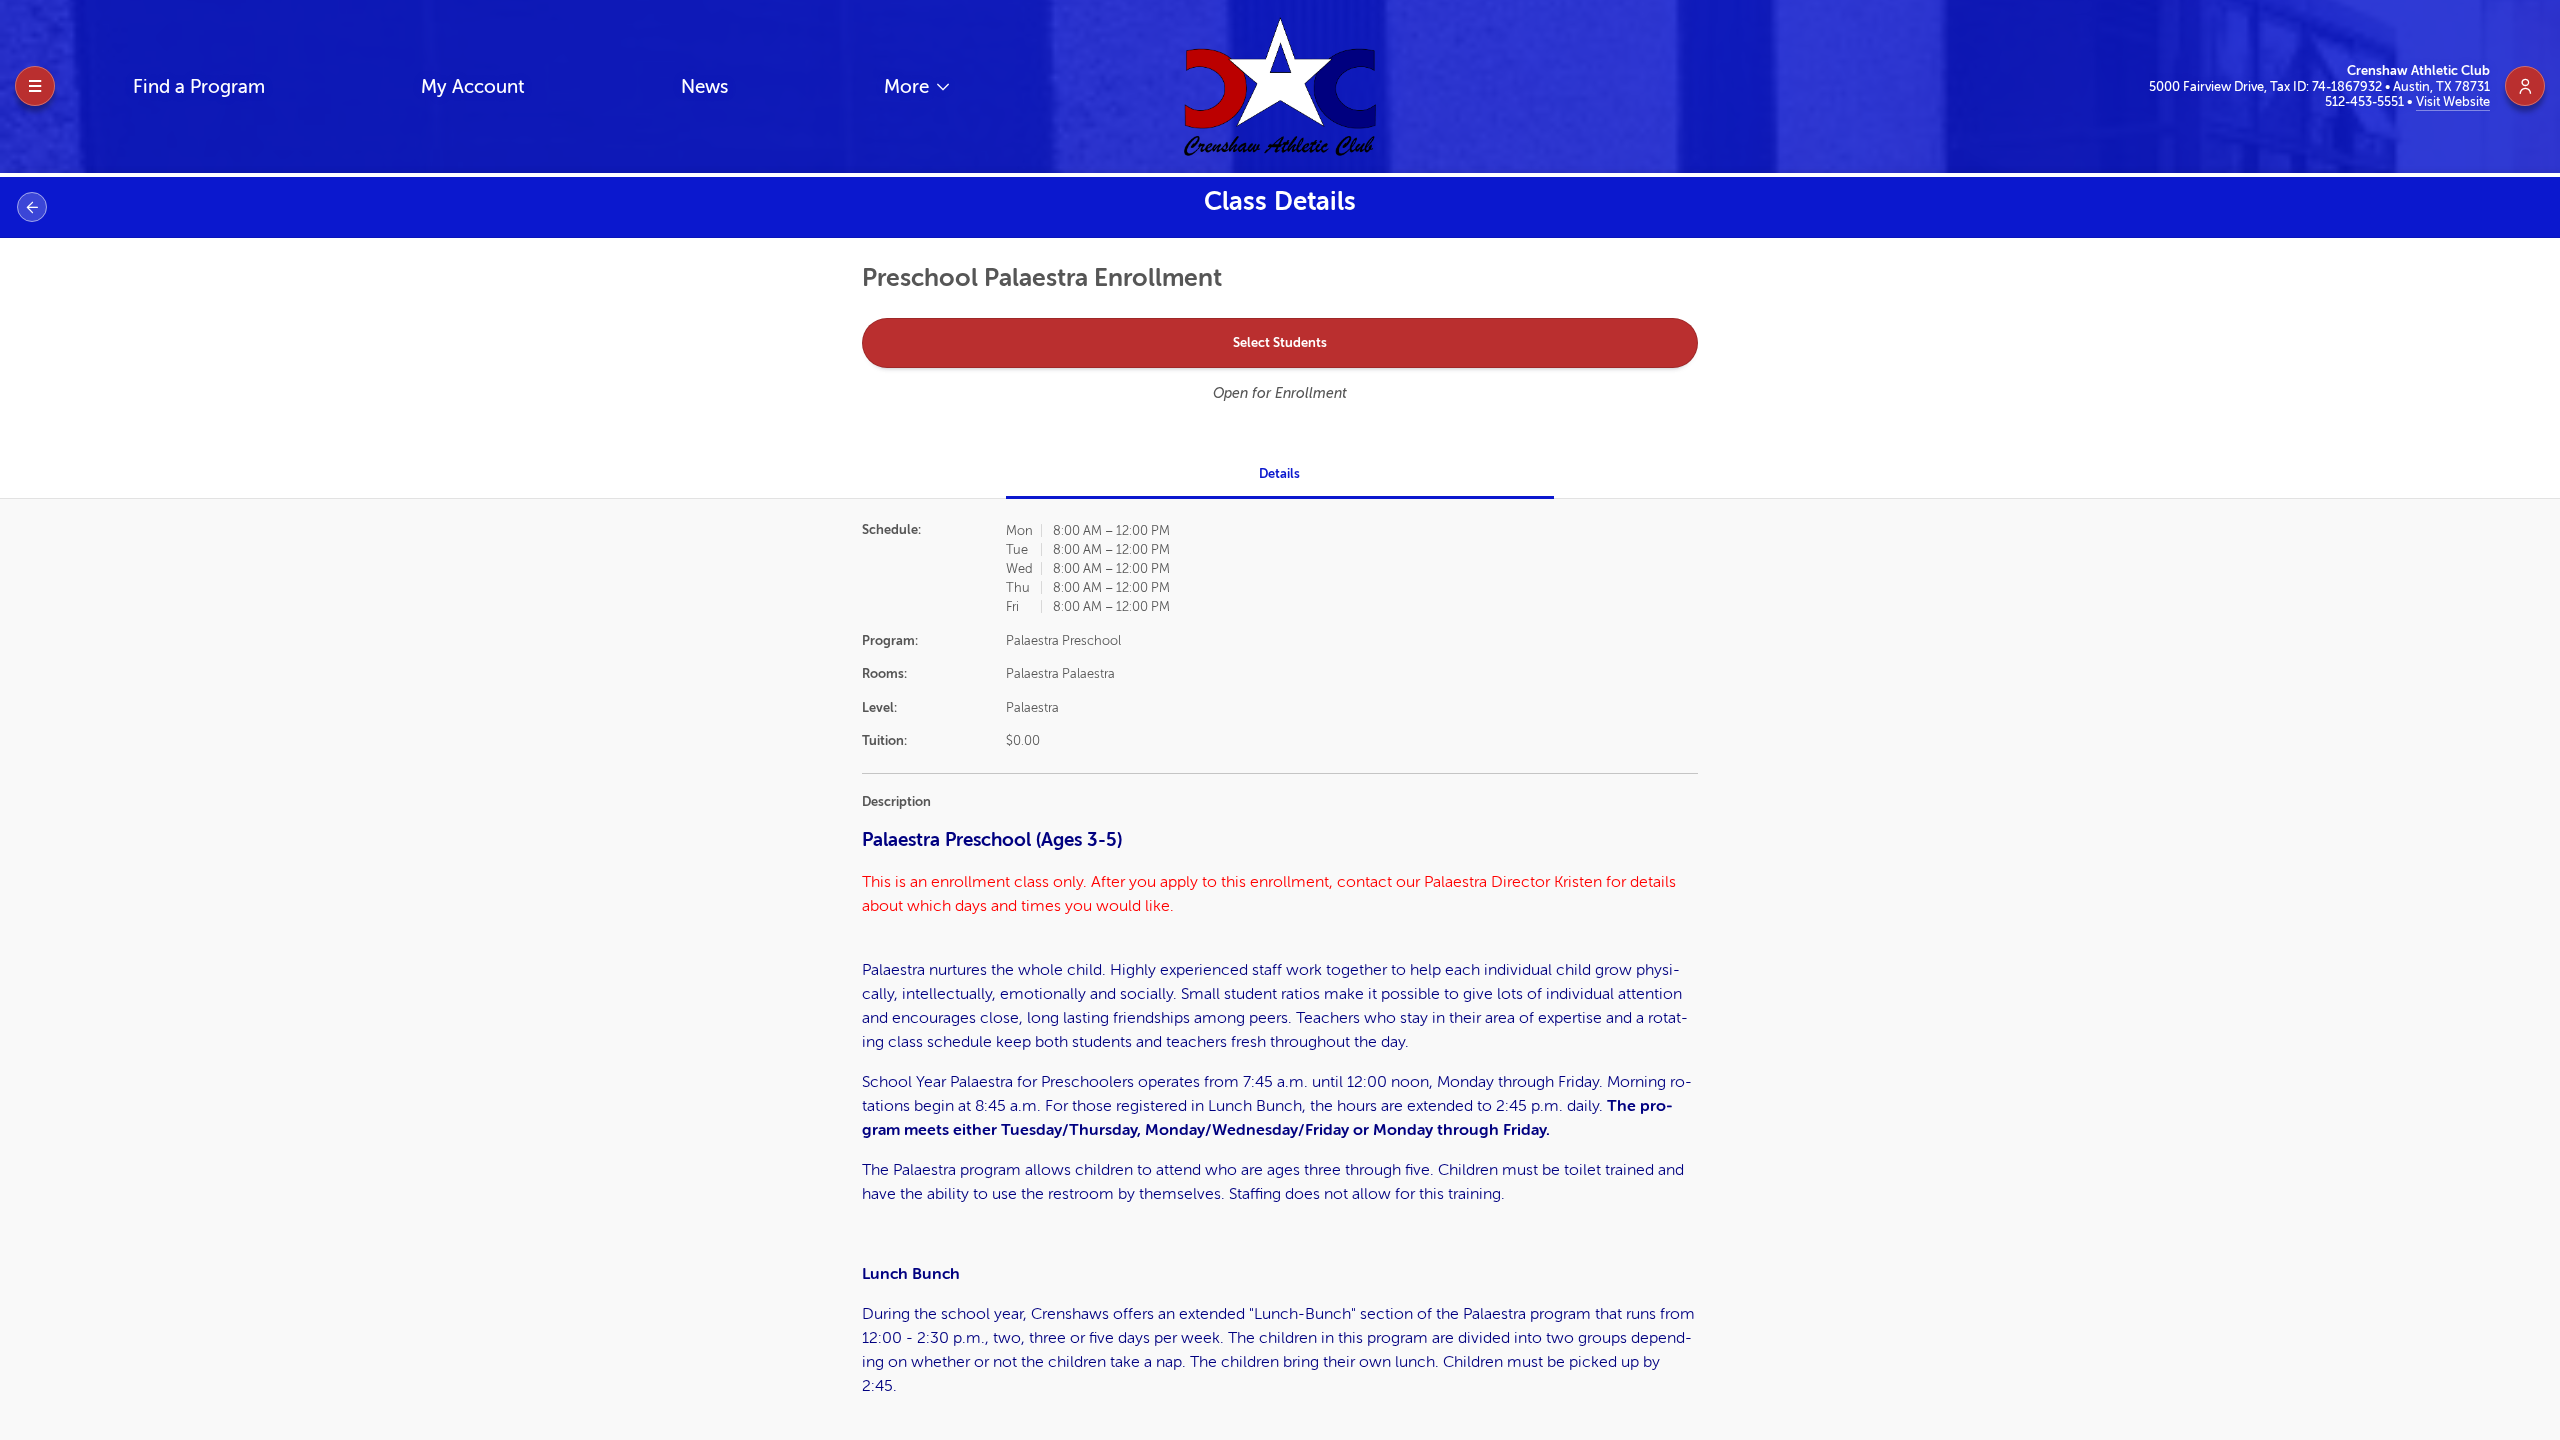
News (704, 86)
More (909, 86)
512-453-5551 (2366, 101)
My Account (473, 86)
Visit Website (2453, 101)
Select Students (1280, 342)
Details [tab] (1279, 473)
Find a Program (199, 86)
